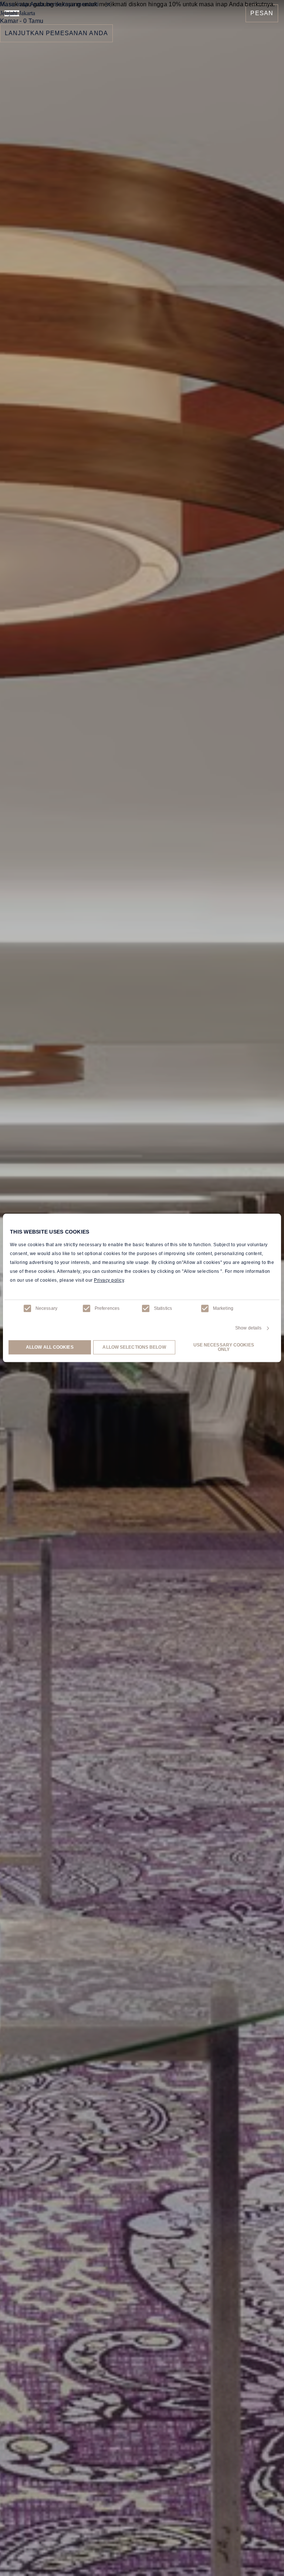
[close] (108, 4)
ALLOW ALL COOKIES (50, 1348)
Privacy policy (109, 1281)
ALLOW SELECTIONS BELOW (134, 1348)
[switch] (87, 1308)
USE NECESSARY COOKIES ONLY (224, 1348)
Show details (248, 1328)
